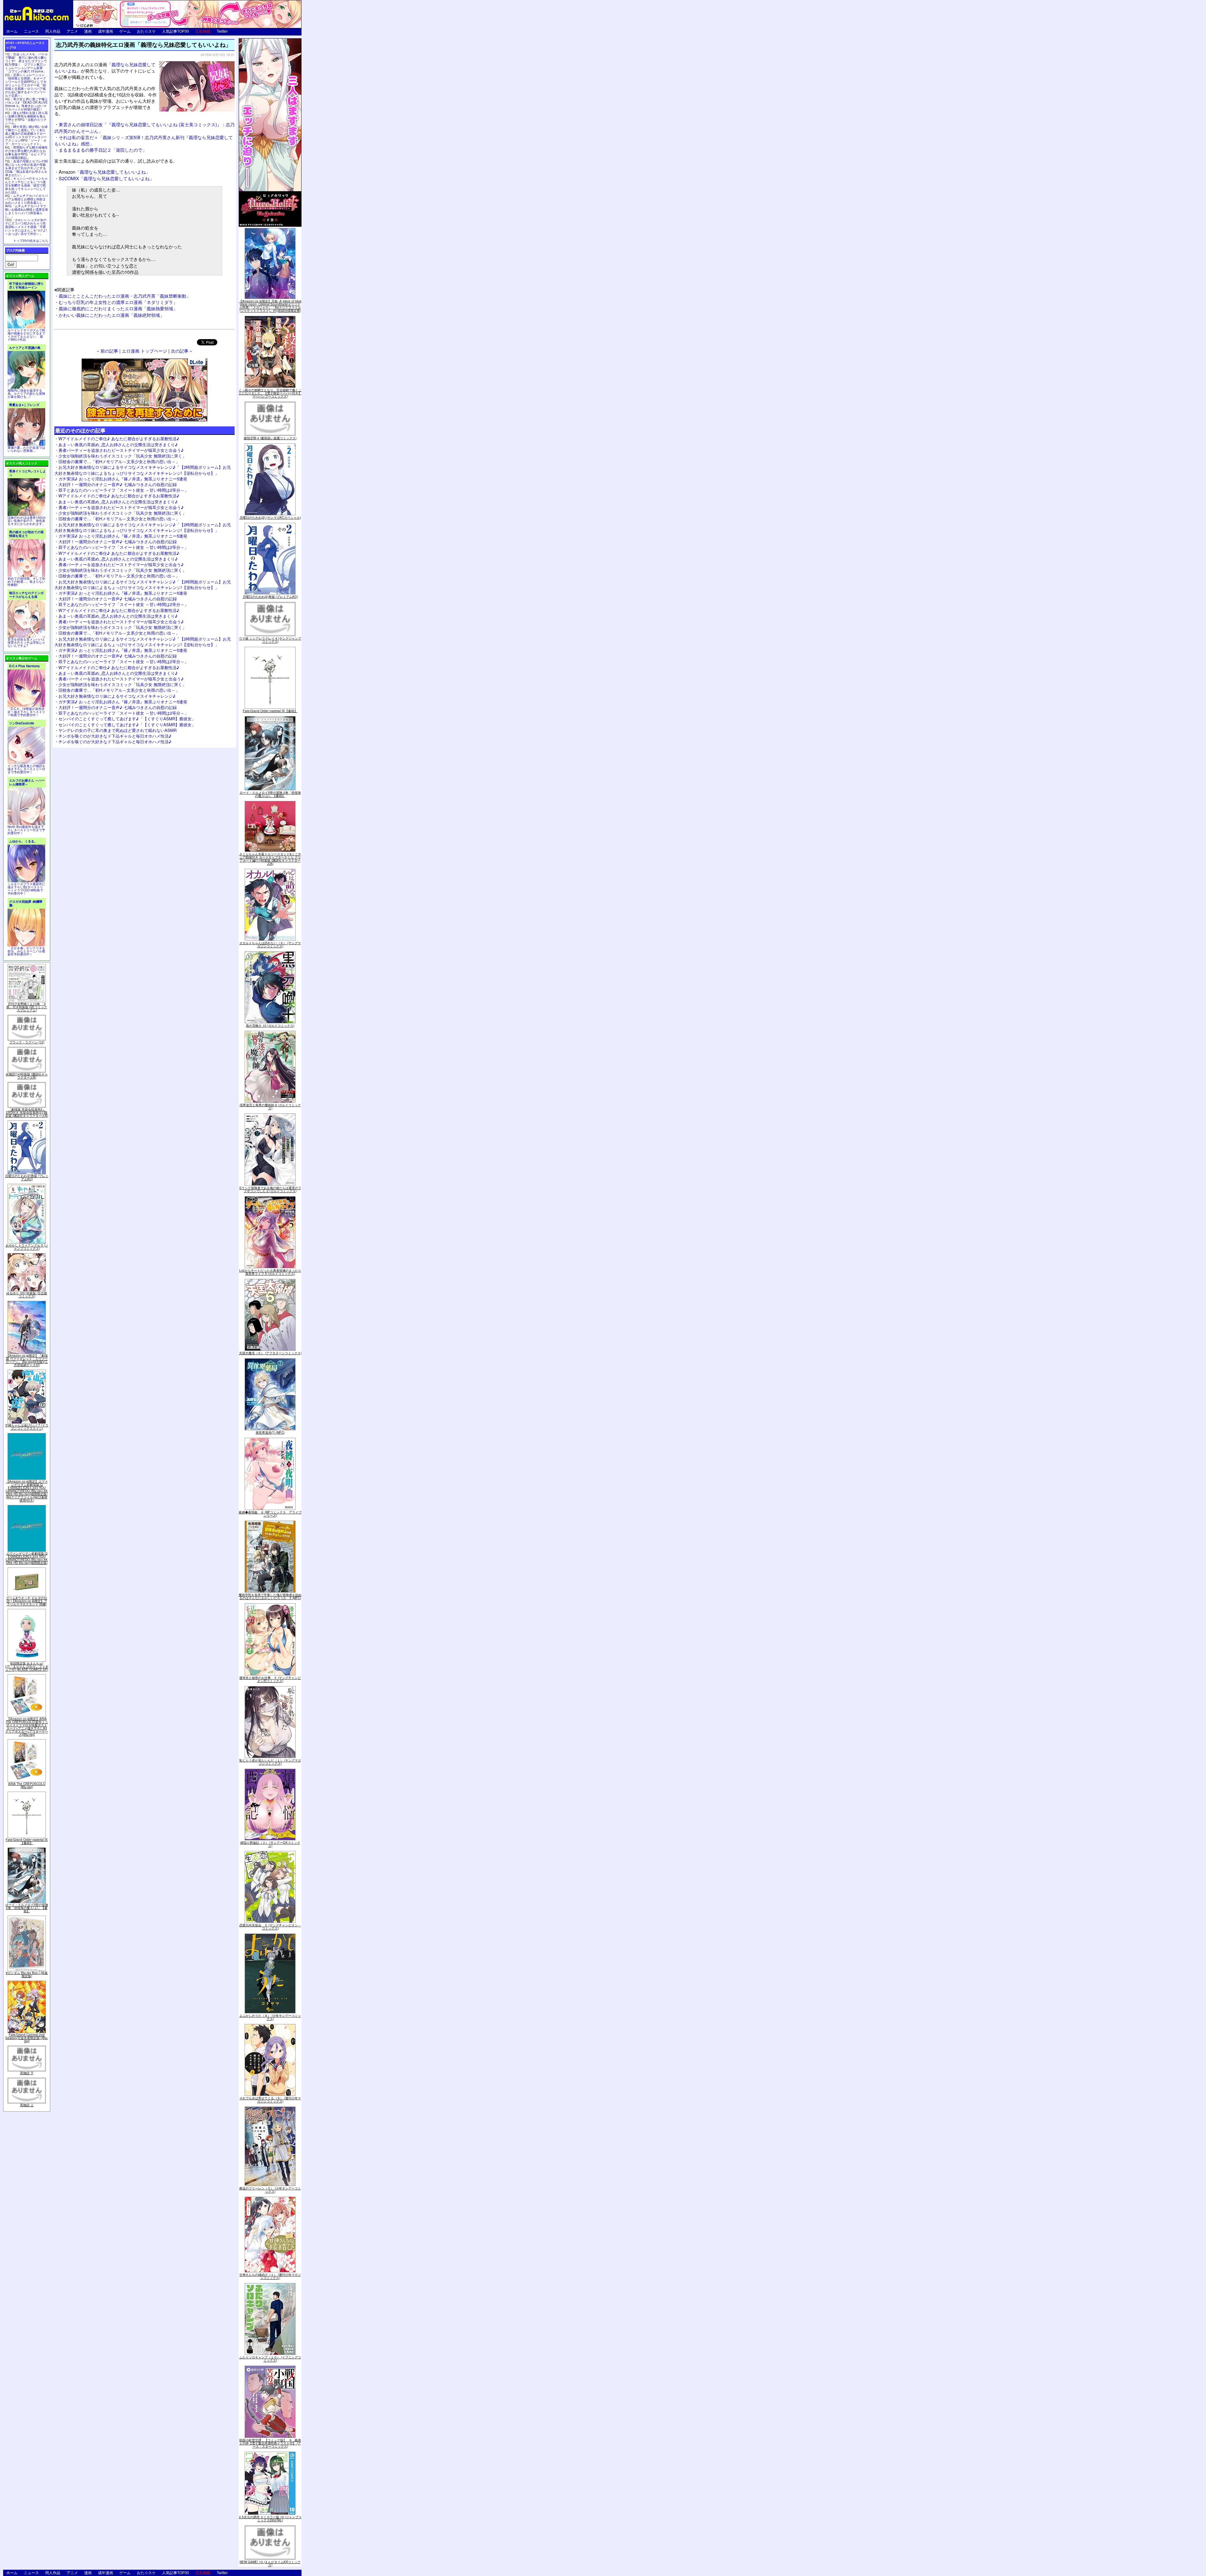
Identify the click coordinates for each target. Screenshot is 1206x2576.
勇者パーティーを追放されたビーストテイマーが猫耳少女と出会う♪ (121, 450)
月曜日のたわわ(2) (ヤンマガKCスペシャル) (270, 517)
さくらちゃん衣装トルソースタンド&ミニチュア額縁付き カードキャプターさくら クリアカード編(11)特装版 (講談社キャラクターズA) (270, 859)
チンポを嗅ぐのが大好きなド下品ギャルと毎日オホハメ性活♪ (115, 736)
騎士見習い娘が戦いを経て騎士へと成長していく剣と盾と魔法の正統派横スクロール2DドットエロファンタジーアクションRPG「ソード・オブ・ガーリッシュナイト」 (26, 135)
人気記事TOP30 (176, 31)
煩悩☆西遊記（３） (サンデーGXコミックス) (270, 1844)
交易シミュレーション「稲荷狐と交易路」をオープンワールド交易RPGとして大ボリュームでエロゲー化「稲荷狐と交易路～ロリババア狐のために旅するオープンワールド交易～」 (26, 85)
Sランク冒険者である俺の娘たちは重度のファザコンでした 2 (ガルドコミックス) (270, 1189)
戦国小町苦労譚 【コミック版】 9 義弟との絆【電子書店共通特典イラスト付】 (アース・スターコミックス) (270, 2443)
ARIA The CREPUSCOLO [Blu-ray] (27, 1785)
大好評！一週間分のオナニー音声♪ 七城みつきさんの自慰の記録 (118, 484)
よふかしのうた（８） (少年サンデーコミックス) (270, 2017)
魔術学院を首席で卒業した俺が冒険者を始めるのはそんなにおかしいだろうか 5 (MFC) (270, 1596)
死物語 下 (27, 2073)
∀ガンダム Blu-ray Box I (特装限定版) (27, 1974)
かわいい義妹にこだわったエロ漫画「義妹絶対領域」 (111, 315)
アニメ (72, 31)
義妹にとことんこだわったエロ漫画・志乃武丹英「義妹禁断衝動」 (125, 296)
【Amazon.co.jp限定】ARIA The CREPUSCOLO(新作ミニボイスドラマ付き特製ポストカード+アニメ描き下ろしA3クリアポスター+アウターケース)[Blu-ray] (27, 1727)
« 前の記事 (107, 351)
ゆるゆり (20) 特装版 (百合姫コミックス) (27, 1295)
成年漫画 (106, 31)
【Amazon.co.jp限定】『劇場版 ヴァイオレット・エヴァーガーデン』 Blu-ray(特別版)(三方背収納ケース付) (27, 1360)
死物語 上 (27, 2105)
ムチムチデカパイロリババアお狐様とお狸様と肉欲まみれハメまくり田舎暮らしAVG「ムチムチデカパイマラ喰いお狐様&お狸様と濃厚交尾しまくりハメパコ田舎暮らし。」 (27, 206)
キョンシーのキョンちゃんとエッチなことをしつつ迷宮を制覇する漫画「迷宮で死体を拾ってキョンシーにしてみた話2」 (26, 185)
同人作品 (53, 31)
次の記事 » (182, 351)
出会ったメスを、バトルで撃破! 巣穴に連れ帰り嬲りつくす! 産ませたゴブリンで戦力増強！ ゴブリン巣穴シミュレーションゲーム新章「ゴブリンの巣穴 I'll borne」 (26, 63)
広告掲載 (203, 31)
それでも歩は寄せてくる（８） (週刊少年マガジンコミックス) (270, 2100)
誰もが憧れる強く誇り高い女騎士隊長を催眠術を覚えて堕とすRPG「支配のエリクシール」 (26, 118)
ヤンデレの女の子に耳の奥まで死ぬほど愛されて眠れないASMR (117, 730)
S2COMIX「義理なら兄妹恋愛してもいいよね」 (106, 178)
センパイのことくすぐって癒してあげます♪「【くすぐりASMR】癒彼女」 (127, 719)
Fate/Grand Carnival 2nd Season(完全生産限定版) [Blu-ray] (27, 2038)
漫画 (88, 31)
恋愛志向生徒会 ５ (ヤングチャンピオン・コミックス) (270, 1927)
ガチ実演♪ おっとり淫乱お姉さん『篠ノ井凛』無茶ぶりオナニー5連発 (123, 479)
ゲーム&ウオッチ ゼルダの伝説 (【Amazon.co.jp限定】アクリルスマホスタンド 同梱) (27, 1601)
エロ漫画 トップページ (144, 351)
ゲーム (125, 31)
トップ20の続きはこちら (31, 241)
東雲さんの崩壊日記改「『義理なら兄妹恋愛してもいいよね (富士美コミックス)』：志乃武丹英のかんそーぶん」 (144, 127)
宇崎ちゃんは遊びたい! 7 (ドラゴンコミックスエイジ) (27, 1427)
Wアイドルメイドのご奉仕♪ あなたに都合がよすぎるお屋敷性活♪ (119, 438)
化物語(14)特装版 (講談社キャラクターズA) (27, 1076)
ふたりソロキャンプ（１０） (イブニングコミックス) (270, 2359)
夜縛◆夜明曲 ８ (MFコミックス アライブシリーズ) (270, 1514)
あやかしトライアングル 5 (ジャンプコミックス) (27, 1247)
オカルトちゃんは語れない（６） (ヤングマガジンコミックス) (270, 944)
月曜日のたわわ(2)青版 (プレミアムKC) (27, 1177)
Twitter (222, 31)
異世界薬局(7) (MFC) (270, 1432)
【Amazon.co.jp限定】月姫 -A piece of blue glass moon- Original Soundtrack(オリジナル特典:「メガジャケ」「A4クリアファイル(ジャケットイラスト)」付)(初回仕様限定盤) (270, 306)
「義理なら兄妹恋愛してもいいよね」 (104, 172)
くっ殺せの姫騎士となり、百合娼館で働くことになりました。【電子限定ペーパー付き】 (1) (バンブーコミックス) (270, 393)
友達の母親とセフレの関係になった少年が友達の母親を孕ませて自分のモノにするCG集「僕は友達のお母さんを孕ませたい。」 (26, 168)
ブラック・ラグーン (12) (27, 1042)
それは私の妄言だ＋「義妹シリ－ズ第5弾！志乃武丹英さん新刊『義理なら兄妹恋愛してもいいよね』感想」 (144, 140)
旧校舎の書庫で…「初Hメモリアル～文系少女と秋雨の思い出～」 (119, 461)
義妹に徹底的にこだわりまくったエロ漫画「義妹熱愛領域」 (118, 308)
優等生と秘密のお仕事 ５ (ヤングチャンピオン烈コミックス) (270, 1679)
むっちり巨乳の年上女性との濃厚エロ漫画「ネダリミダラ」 (118, 302)
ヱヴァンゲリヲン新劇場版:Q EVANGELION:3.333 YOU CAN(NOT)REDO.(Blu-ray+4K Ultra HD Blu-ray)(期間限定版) (27, 1558)
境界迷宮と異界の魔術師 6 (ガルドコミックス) (270, 1107)
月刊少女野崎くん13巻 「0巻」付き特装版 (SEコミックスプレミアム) (27, 1007)
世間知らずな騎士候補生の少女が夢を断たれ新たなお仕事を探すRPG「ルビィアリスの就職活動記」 (26, 152)
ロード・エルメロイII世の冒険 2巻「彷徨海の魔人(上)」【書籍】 (27, 1908)
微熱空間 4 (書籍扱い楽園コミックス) (270, 438)
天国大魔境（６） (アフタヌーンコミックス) (270, 1353)
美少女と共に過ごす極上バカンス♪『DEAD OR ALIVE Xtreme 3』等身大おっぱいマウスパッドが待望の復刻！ (26, 104)
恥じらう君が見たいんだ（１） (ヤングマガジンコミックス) (270, 1762)
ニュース (31, 31)
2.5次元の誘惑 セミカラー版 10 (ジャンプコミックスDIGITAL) (270, 2519)
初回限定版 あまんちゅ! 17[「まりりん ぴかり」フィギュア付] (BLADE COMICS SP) (27, 1666)
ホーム (12, 31)
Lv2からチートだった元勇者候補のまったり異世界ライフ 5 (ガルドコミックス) (270, 1272)
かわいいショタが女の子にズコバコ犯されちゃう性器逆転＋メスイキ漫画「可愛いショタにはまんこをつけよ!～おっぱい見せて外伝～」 (26, 227)
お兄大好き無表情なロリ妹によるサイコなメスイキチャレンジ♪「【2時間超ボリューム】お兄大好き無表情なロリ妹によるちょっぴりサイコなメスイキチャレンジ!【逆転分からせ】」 (143, 470)
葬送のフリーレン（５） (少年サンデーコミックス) (270, 2190)
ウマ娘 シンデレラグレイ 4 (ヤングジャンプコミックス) (270, 640)
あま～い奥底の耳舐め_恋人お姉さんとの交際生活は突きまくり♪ (118, 444)
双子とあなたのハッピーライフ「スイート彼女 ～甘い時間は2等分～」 (123, 490)
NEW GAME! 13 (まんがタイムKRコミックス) (270, 2563)
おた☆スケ (146, 31)
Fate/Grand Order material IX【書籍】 (27, 1841)
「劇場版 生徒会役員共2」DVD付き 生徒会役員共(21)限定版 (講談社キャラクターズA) (27, 1112)
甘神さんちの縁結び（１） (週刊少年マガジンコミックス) (270, 2276)
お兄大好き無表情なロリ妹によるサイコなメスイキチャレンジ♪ (117, 696)
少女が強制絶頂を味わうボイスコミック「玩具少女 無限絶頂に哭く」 (122, 456)
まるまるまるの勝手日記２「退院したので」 (103, 150)
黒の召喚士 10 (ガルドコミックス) (270, 1026)
